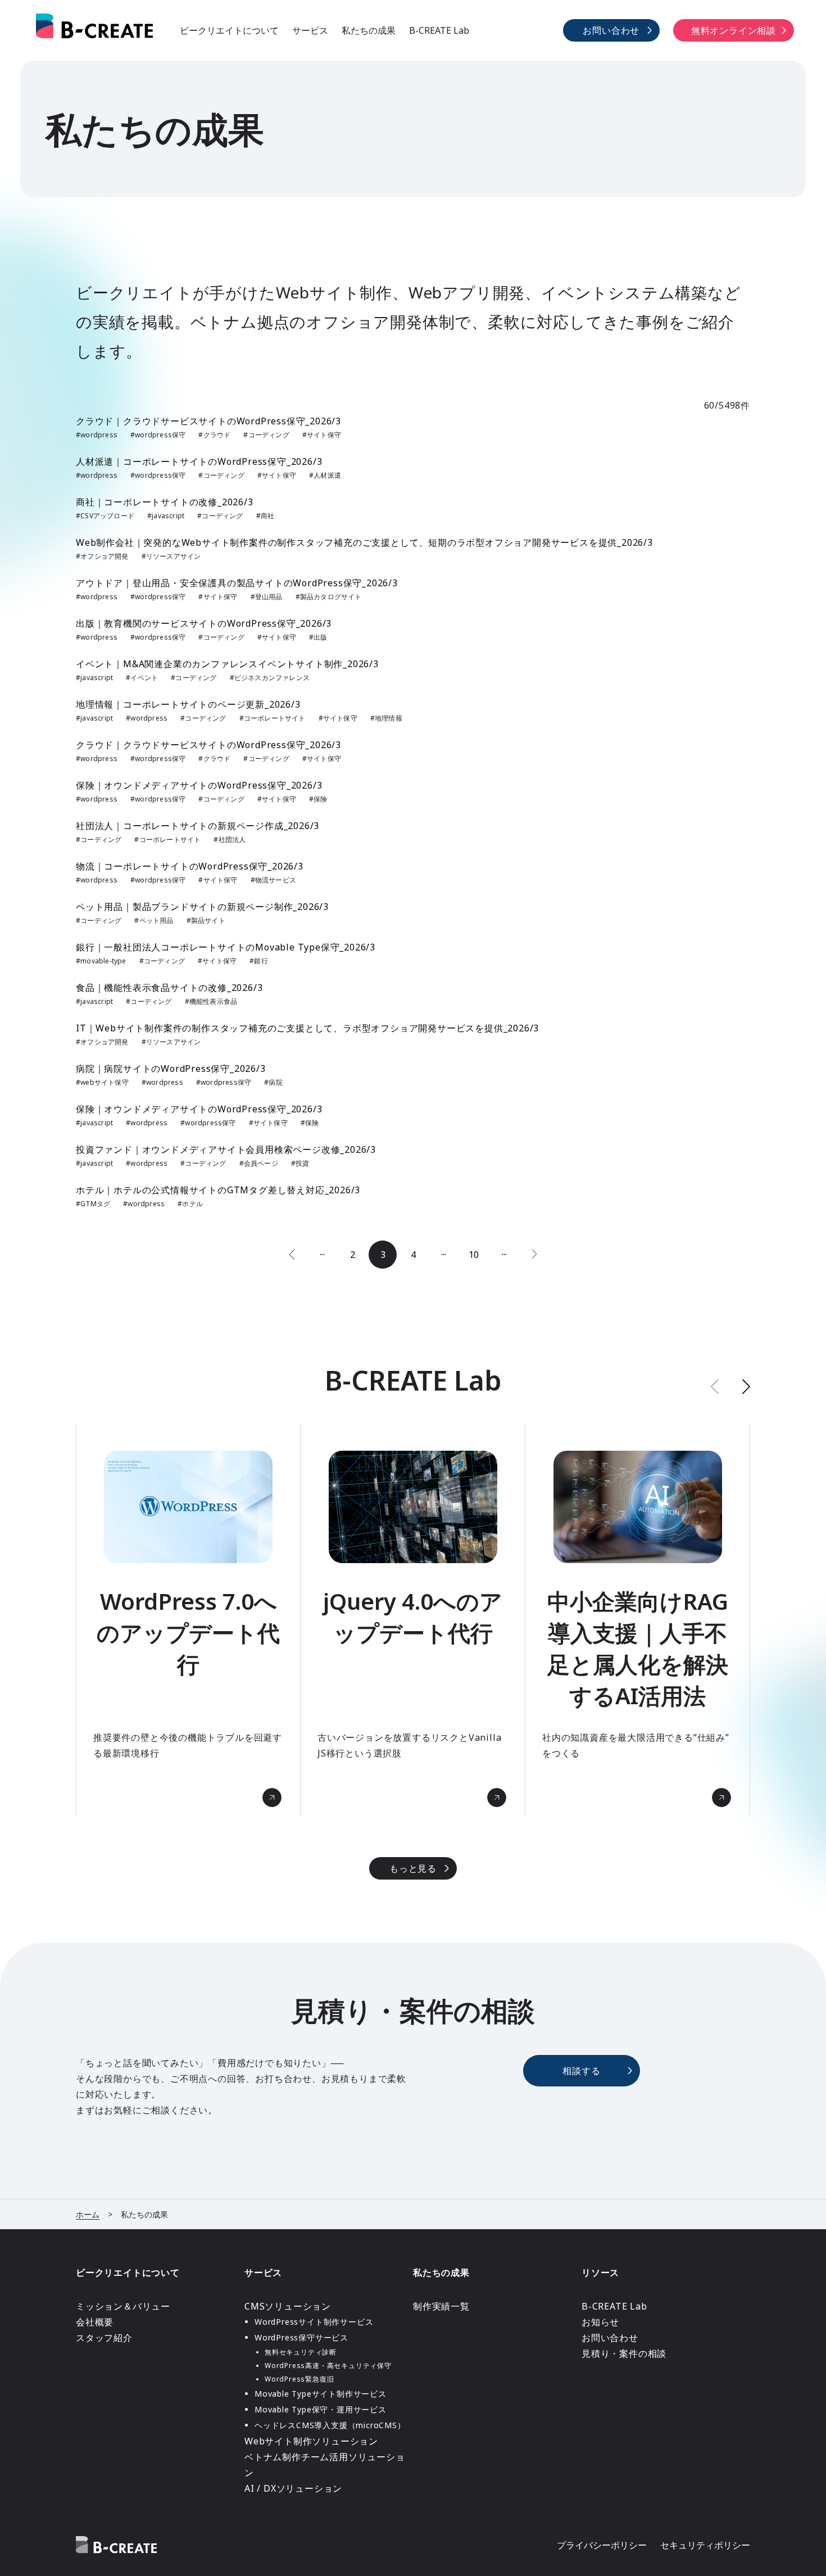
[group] (188, 1620)
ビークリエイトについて (229, 30)
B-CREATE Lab (439, 30)
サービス (310, 30)
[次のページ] (534, 1255)
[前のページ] (292, 1255)
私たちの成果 (369, 30)
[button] (746, 1386)
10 (474, 1255)
